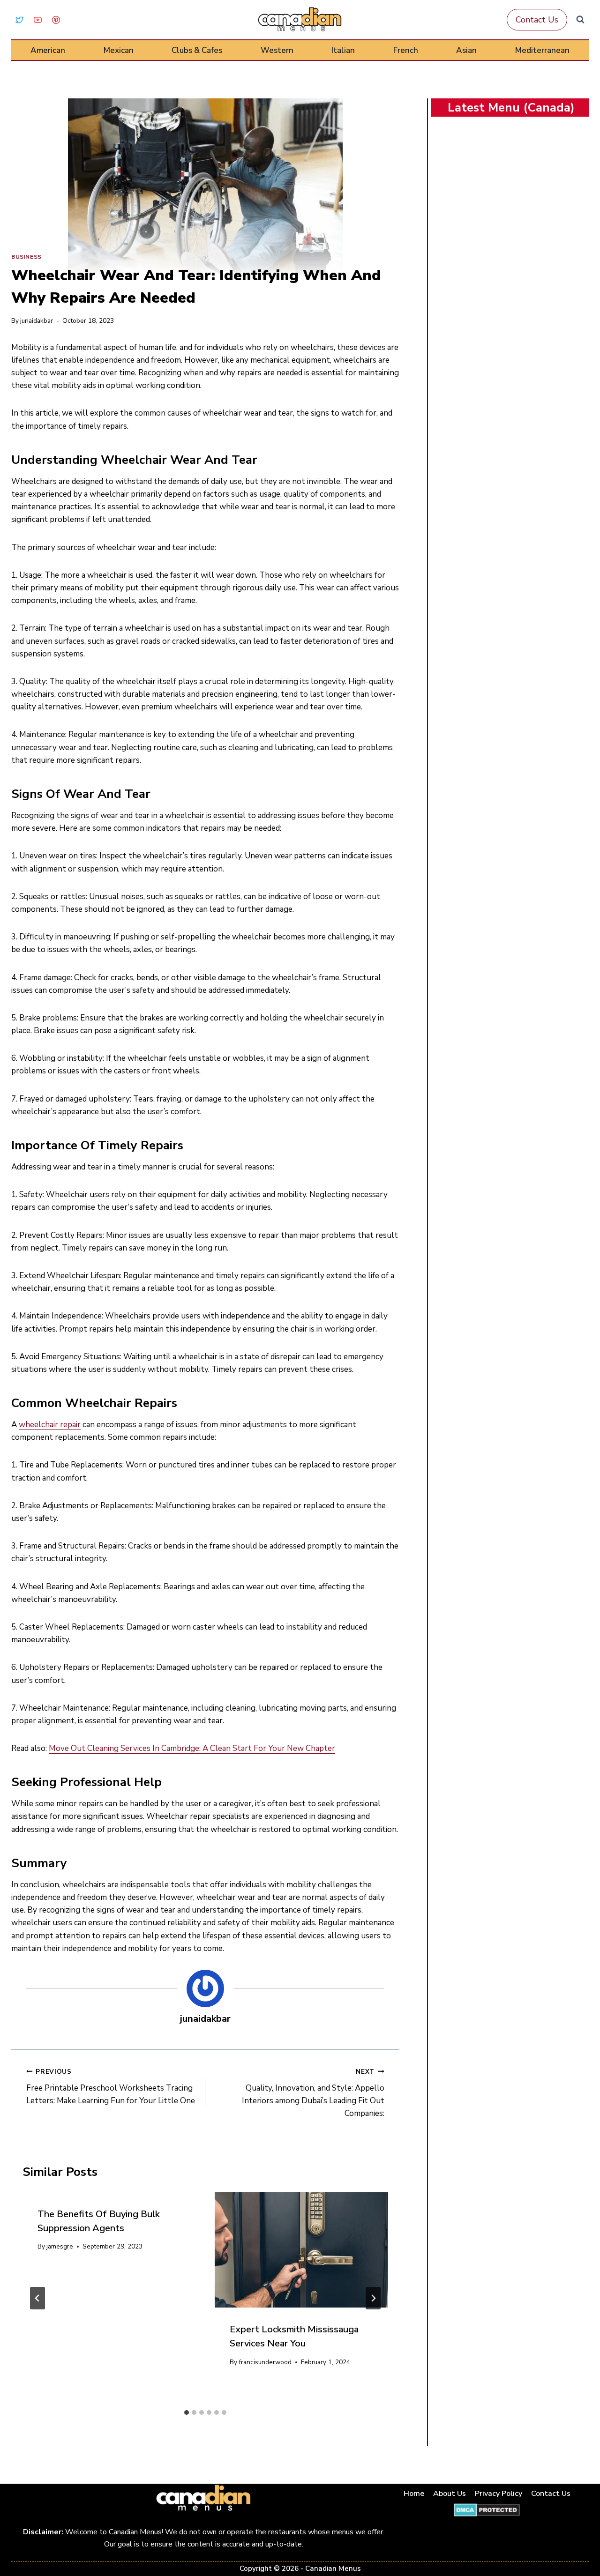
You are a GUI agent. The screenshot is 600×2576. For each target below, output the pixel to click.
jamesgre (60, 2246)
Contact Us (537, 20)
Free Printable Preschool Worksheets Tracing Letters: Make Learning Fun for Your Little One (111, 2087)
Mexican (119, 50)
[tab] (187, 2412)
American (48, 50)
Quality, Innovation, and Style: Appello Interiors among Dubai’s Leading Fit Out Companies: (313, 2093)
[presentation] (301, 2250)
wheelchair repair (50, 1425)
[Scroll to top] (582, 2539)
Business (26, 257)
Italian (343, 50)
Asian (466, 50)
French (406, 50)
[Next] (373, 2298)
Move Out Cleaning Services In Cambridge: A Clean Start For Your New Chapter (192, 1748)
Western (277, 50)
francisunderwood (265, 2362)
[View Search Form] (580, 20)
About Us (450, 2494)
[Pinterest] (56, 20)
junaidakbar (37, 321)
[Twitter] (19, 20)
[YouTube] (37, 20)
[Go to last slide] (37, 2298)
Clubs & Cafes (197, 50)
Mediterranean (542, 50)
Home (414, 2494)
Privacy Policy (499, 2494)
